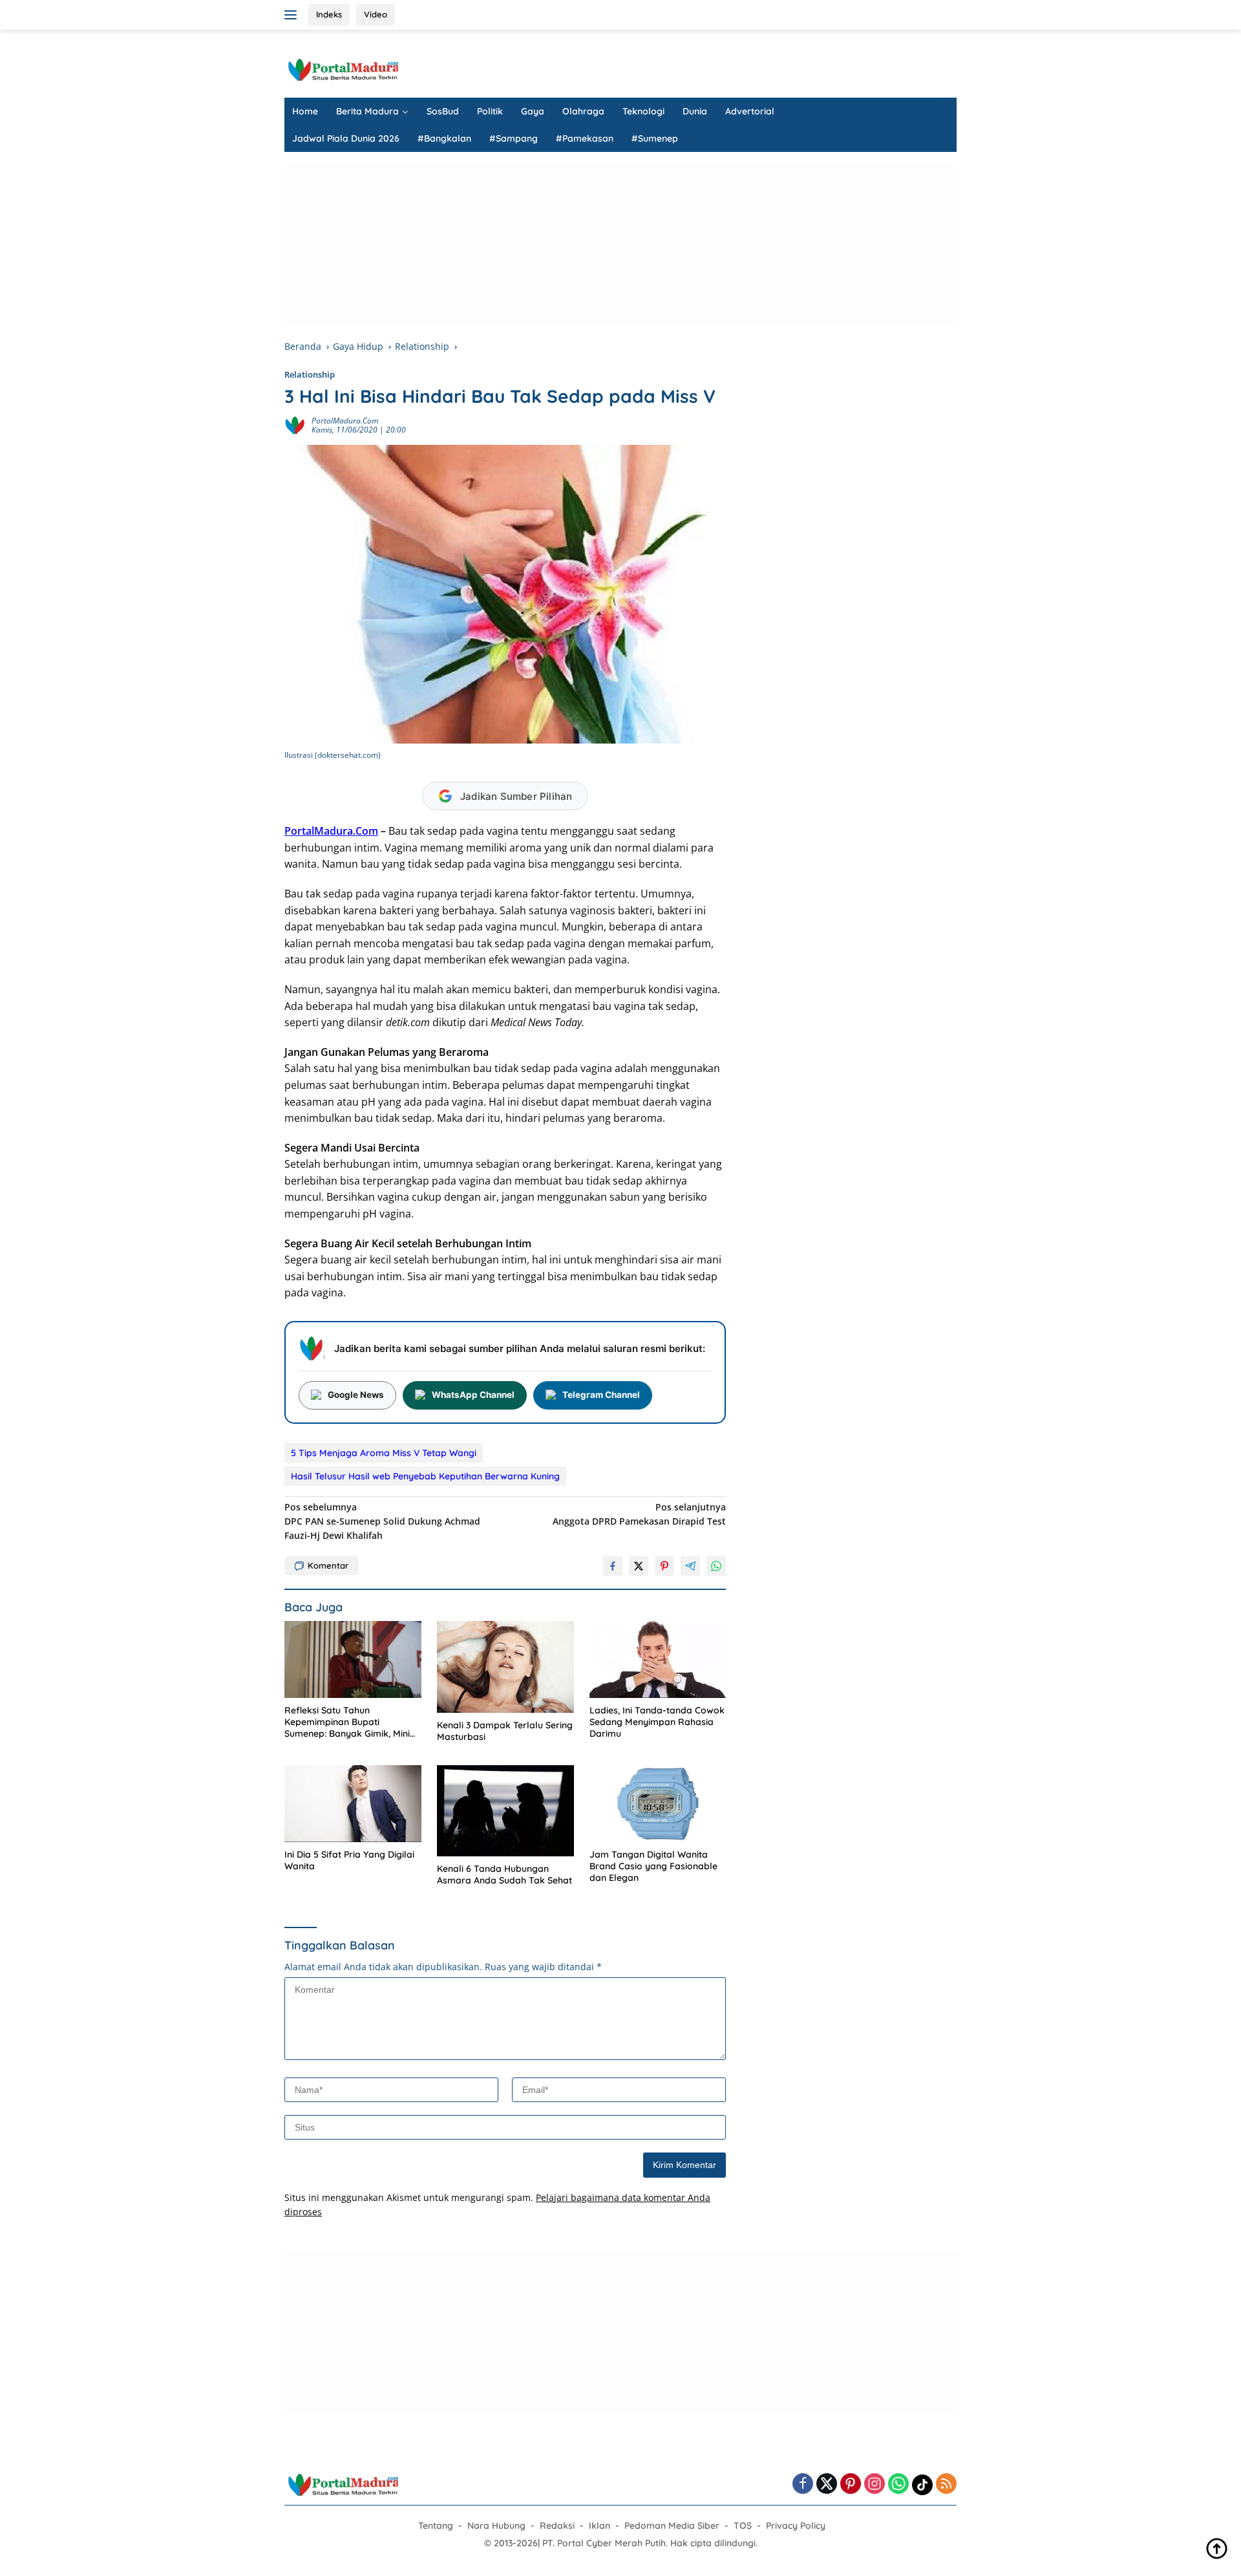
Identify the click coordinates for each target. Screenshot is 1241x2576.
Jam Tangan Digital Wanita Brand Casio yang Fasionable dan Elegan (653, 1866)
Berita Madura (367, 111)
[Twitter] (827, 2485)
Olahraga (583, 111)
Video (376, 14)
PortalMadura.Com (331, 831)
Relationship (310, 374)
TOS (743, 2526)
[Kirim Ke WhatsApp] (716, 1566)
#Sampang (514, 138)
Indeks (329, 14)
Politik (490, 111)
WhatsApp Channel (473, 1395)
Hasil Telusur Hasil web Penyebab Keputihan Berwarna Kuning (425, 1476)
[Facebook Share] (613, 1566)
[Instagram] (875, 2485)
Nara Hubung (496, 2526)
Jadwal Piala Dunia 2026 (346, 138)
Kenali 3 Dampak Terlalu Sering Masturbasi (505, 1731)
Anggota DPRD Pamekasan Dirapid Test (639, 1514)
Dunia (695, 111)
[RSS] (946, 2485)
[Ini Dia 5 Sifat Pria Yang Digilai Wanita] (353, 1804)
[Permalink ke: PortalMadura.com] (295, 424)
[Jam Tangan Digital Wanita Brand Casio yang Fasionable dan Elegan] (658, 1804)
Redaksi (557, 2526)
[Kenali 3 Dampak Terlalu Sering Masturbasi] (505, 1667)
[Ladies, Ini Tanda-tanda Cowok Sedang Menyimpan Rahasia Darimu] (658, 1659)
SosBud (443, 111)
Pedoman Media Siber (672, 2526)
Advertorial (750, 111)
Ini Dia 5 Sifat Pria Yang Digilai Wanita (349, 1860)
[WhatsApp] (898, 2485)
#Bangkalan (444, 138)
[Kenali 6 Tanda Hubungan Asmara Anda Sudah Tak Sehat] (505, 1811)
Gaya (533, 111)
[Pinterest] (851, 2485)
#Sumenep (655, 138)
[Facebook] (803, 2485)
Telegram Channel (601, 1395)
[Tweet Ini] (639, 1566)
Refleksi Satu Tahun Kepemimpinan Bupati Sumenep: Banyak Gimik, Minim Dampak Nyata (351, 1722)
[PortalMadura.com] (343, 69)
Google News (356, 1395)
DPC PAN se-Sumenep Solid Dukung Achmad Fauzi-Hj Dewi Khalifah (382, 1521)
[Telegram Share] (690, 1566)
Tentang (436, 2526)
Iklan (599, 2526)
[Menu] (293, 15)
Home (305, 111)
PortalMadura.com (345, 421)
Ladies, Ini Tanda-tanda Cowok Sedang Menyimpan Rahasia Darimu (657, 1722)
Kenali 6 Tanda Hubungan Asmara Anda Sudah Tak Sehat (504, 1874)
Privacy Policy (796, 2526)
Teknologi (643, 111)
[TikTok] (922, 2485)
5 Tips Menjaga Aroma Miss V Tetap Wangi (384, 1453)
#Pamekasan (585, 138)
